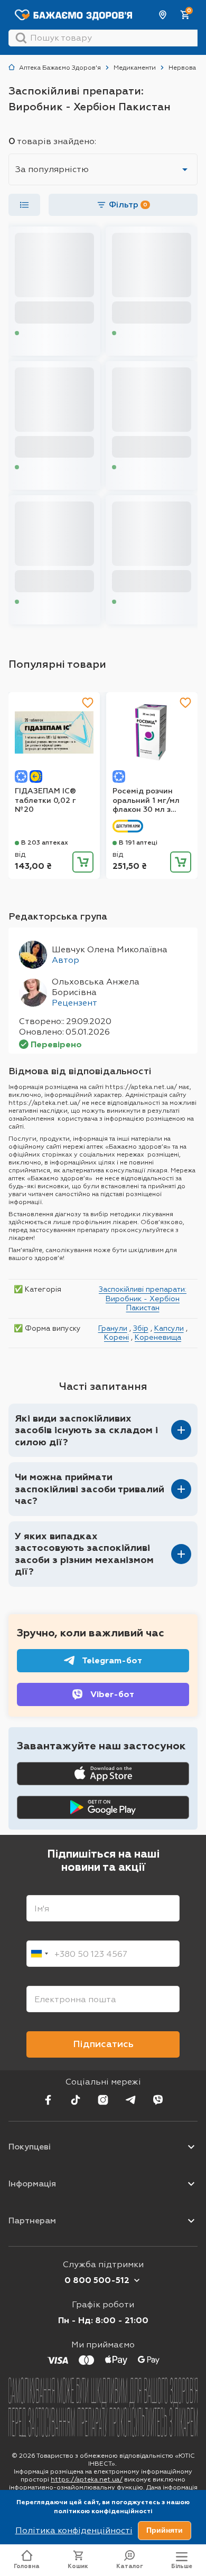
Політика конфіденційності (74, 2530)
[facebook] (48, 2100)
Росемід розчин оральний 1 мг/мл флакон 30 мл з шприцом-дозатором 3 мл (146, 801)
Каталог (130, 2566)
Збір (141, 1328)
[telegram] (130, 2100)
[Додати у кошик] (83, 862)
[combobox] (39, 1954)
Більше (182, 2566)
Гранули (113, 1328)
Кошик (78, 2566)
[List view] (24, 205)
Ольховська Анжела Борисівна (96, 987)
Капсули (169, 1328)
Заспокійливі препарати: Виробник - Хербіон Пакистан (143, 1298)
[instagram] (103, 2100)
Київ (163, 15)
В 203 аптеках (45, 842)
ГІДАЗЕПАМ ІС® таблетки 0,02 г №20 (45, 800)
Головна (27, 2566)
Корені (116, 1337)
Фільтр (128, 205)
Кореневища (158, 1337)
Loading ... (37, 333)
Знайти (21, 38)
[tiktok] (76, 2100)
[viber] (158, 2100)
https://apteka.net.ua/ (87, 2479)
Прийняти (165, 2530)
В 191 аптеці (138, 842)
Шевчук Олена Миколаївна (110, 949)
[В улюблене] (88, 703)
